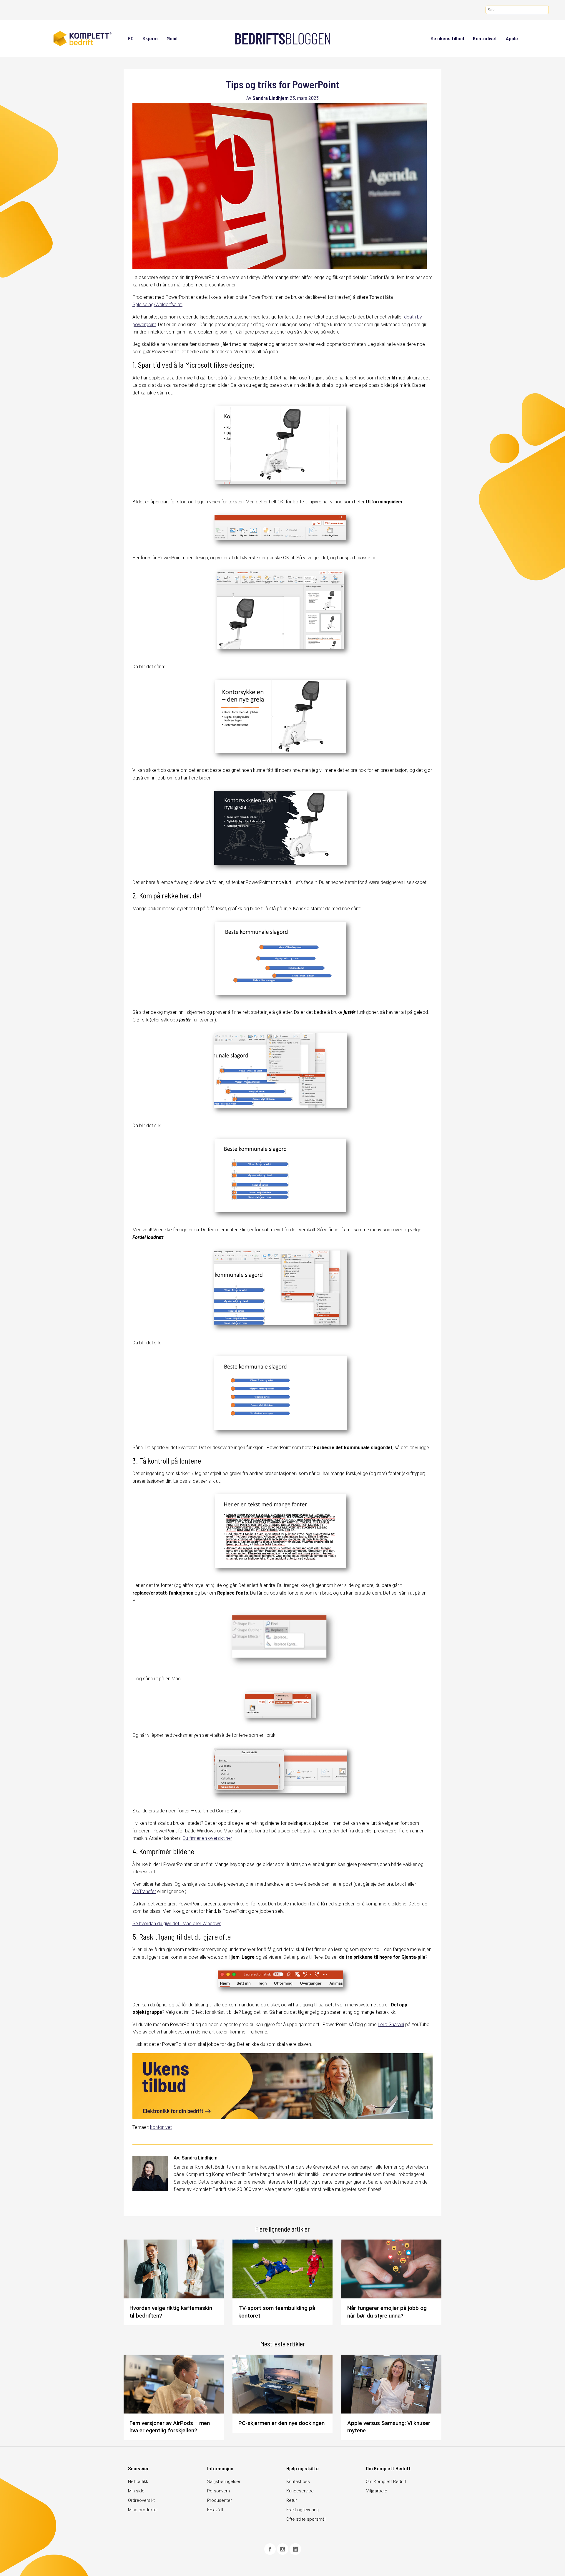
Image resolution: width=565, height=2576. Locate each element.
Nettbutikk (138, 2482)
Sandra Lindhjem (271, 98)
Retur (292, 2500)
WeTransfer (144, 1891)
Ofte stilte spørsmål (306, 2519)
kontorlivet (161, 2127)
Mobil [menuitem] (172, 38)
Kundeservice (300, 2491)
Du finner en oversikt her (207, 1838)
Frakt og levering (303, 2510)
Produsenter (220, 2500)
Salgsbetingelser (224, 2482)
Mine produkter (143, 2510)
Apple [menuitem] (512, 38)
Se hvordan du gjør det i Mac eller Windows (177, 1924)
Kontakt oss (298, 2482)
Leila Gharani (391, 2025)
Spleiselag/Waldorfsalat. (157, 305)
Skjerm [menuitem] (150, 38)
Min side (136, 2491)
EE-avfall (215, 2510)
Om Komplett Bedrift (386, 2482)
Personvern (218, 2491)
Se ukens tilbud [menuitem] (447, 38)
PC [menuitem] (131, 38)
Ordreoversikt (141, 2500)
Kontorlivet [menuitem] (485, 38)
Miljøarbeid (377, 2491)
